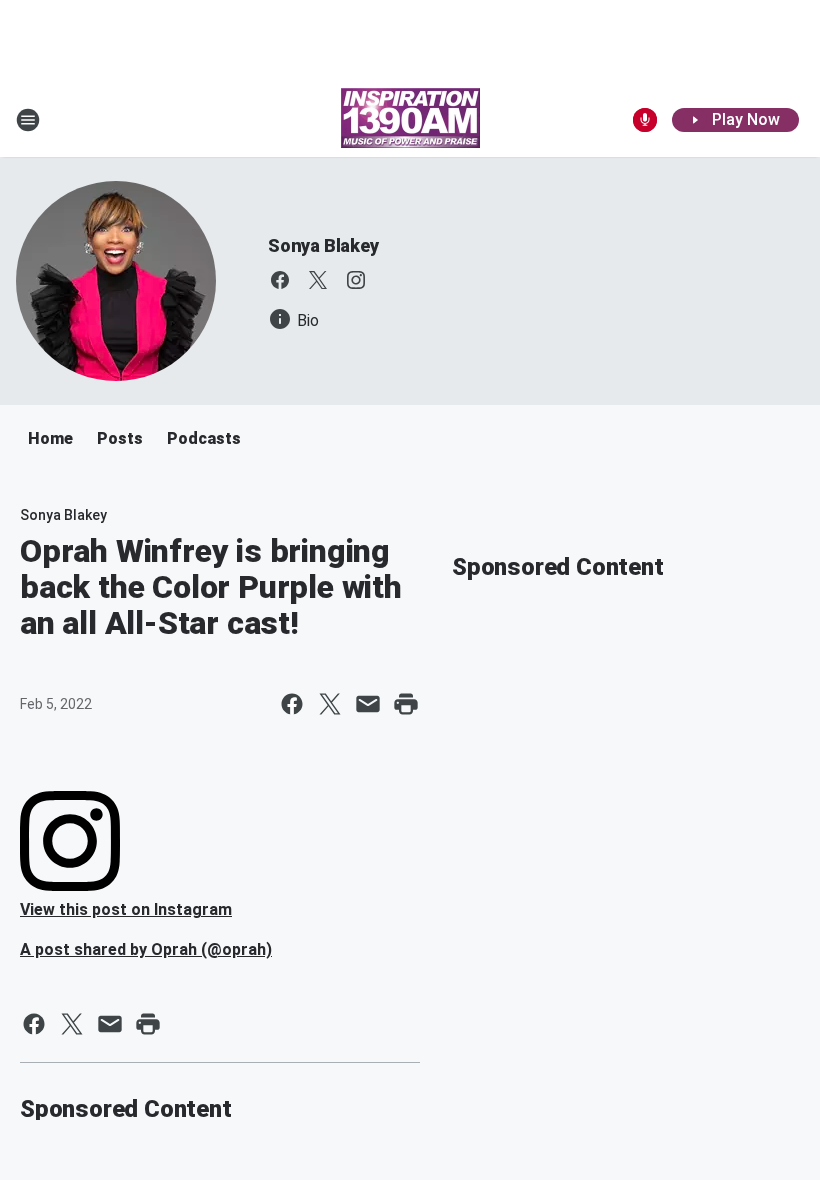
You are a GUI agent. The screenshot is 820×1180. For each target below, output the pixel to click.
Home (50, 438)
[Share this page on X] (330, 704)
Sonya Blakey (323, 245)
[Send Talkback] (645, 120)
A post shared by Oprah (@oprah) (146, 949)
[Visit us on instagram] (356, 280)
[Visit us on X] (318, 280)
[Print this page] (406, 704)
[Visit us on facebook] (280, 280)
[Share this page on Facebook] (292, 704)
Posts (120, 438)
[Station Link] (410, 120)
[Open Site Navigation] (28, 120)
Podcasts (204, 438)
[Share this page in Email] (368, 704)
